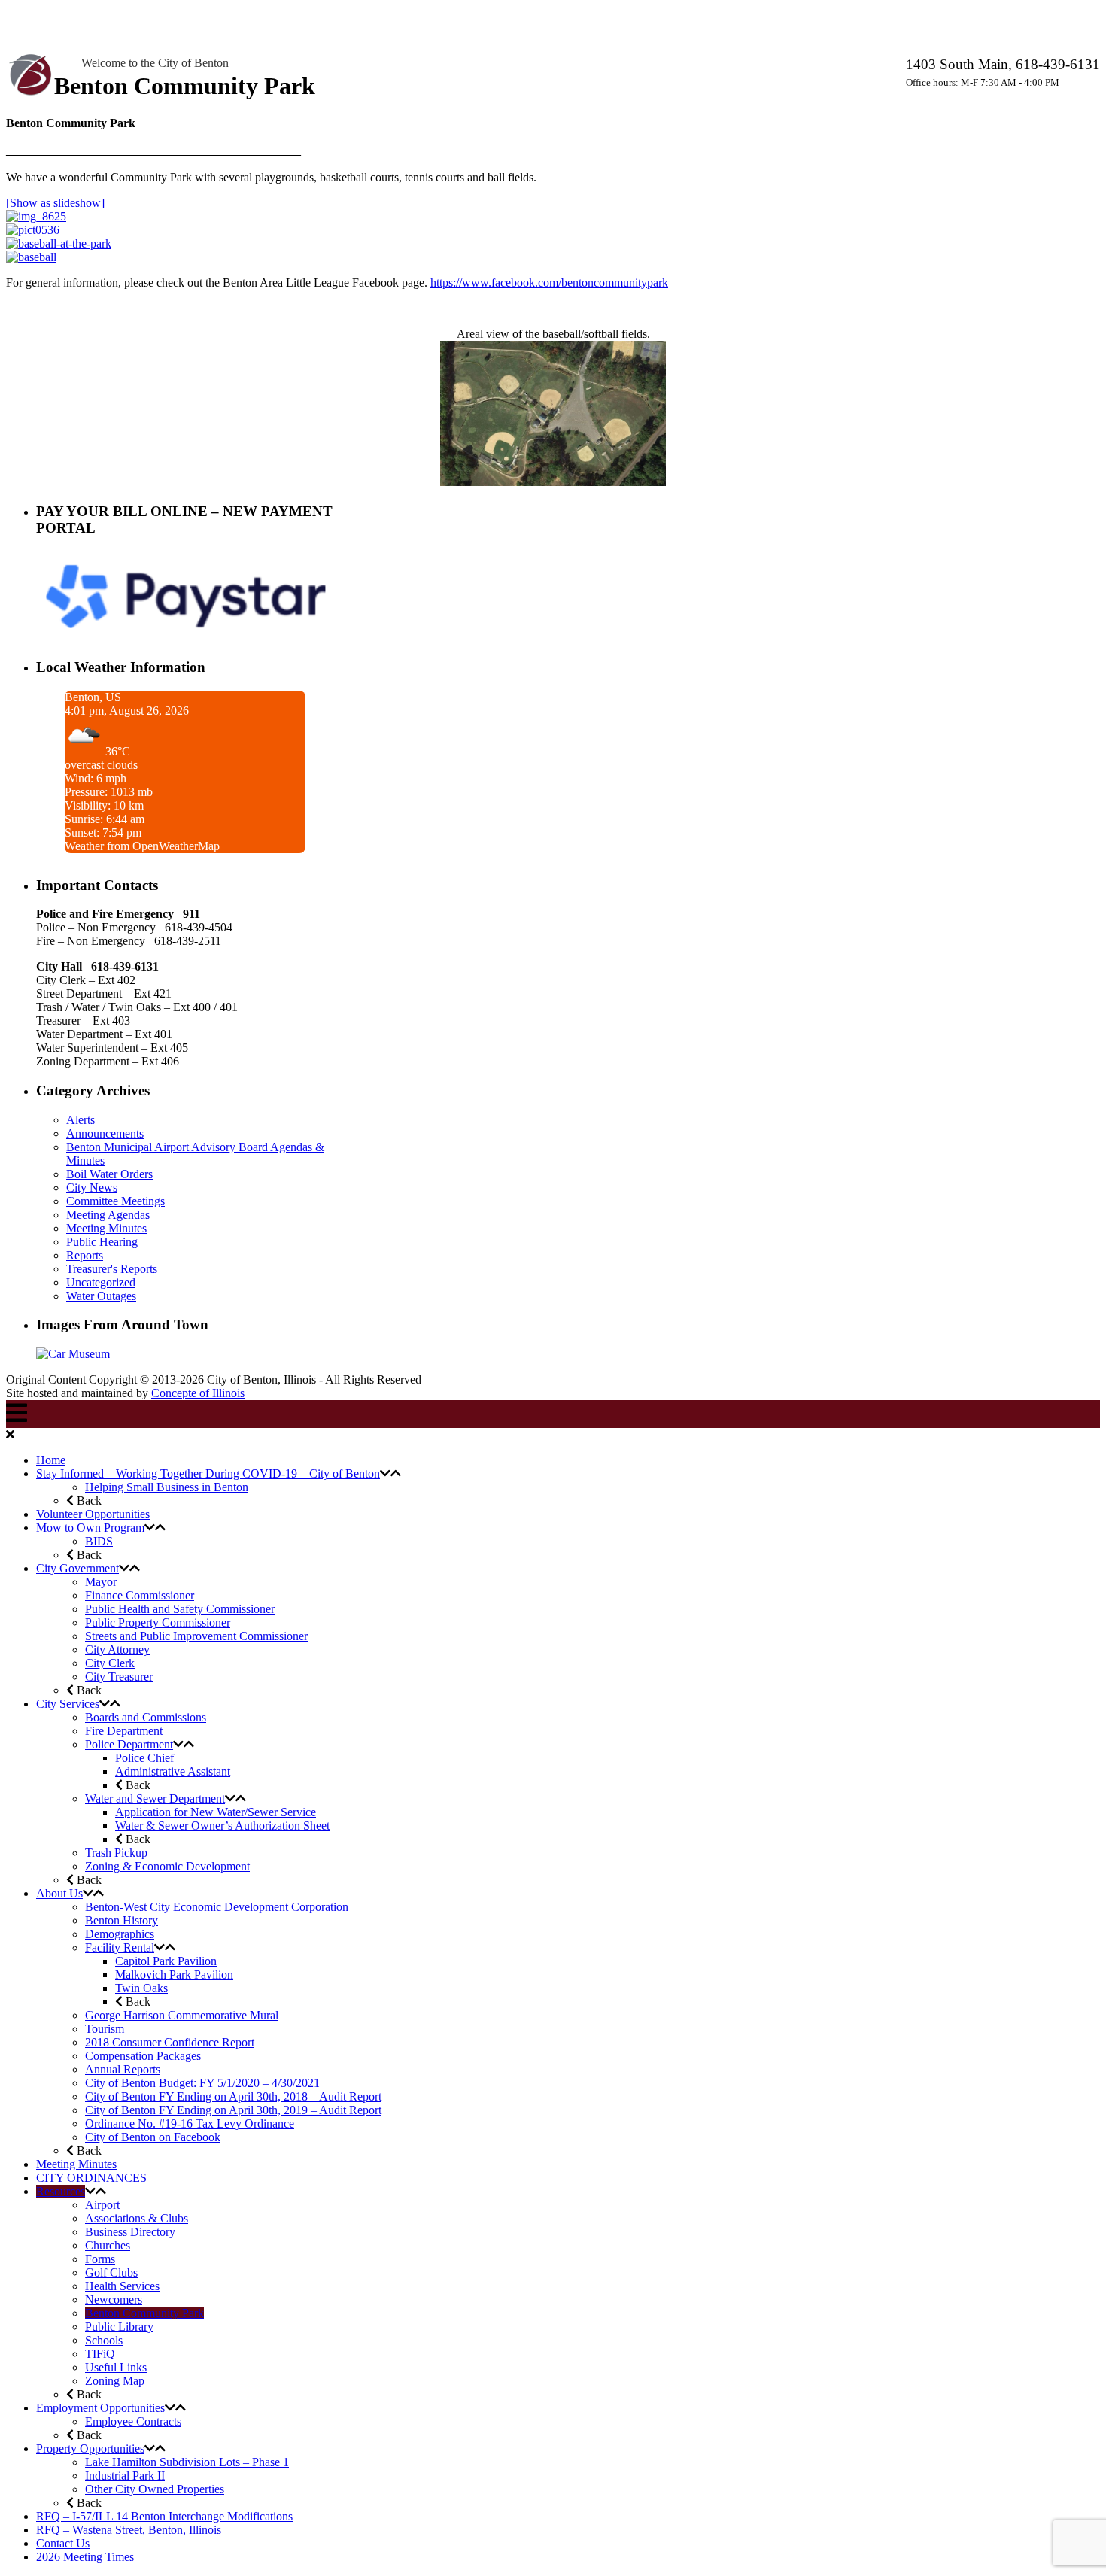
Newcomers (114, 2300)
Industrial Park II (125, 2476)
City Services (68, 1704)
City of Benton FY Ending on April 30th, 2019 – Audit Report (233, 2110)
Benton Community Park (144, 2313)
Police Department (129, 1744)
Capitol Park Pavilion (166, 1961)
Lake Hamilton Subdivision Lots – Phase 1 (187, 2462)
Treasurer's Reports (112, 1269)
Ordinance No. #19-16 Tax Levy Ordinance (190, 2123)
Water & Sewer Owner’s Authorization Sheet (222, 1826)
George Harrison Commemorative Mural (182, 2015)
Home (51, 1460)
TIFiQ (100, 2354)
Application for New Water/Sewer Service (216, 1812)
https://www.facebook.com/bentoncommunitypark (549, 283)
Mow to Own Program (90, 1528)
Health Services (122, 2286)
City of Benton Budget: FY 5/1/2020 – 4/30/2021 (202, 2083)
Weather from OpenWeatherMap (142, 846)
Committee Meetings (115, 1201)
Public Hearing (102, 1242)
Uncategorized (101, 1282)
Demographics (120, 1934)
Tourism (105, 2029)
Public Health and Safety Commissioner (180, 1609)
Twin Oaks (141, 1988)
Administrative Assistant (173, 1771)
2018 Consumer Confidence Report (170, 2042)
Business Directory (130, 2232)
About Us (59, 1893)
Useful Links (116, 2367)
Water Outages (101, 1296)
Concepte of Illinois (198, 1393)
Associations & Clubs (137, 2218)
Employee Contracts (133, 2421)
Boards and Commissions (146, 1717)
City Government (77, 1568)
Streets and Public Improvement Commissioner (196, 1636)
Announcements (105, 1133)
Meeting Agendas (108, 1215)
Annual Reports (123, 2069)
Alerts (81, 1120)
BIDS (99, 1541)
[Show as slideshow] (55, 203)
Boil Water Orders (109, 1174)
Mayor (101, 1582)
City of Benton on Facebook (153, 2137)
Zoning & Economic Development (167, 1866)
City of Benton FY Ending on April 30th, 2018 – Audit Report (233, 2096)
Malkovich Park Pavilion (174, 1975)
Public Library (119, 2327)
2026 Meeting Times (85, 2557)
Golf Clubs (111, 2272)
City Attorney (117, 1649)
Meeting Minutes (106, 1228)
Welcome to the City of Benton (155, 63)
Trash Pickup (116, 1853)
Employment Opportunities (100, 2408)
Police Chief (144, 1758)
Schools (104, 2340)
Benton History (122, 1920)
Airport (102, 2205)
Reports (85, 1255)
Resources (61, 2191)
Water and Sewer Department (155, 1798)
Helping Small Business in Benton (167, 1487)
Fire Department (124, 1731)
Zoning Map (115, 2381)
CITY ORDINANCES (91, 2178)
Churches (108, 2245)
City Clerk (110, 1663)
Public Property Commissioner (158, 1622)
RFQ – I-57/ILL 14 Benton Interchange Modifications (164, 2516)
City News (92, 1188)
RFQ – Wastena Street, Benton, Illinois (129, 2530)
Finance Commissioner (140, 1595)
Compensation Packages (143, 2056)
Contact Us (63, 2543)
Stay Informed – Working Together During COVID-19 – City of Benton (208, 1473)
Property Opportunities (90, 2448)
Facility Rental (120, 1947)
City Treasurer (119, 1677)
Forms (100, 2259)
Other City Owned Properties (155, 2489)
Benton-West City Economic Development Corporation (217, 1907)
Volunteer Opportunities (93, 1514)
